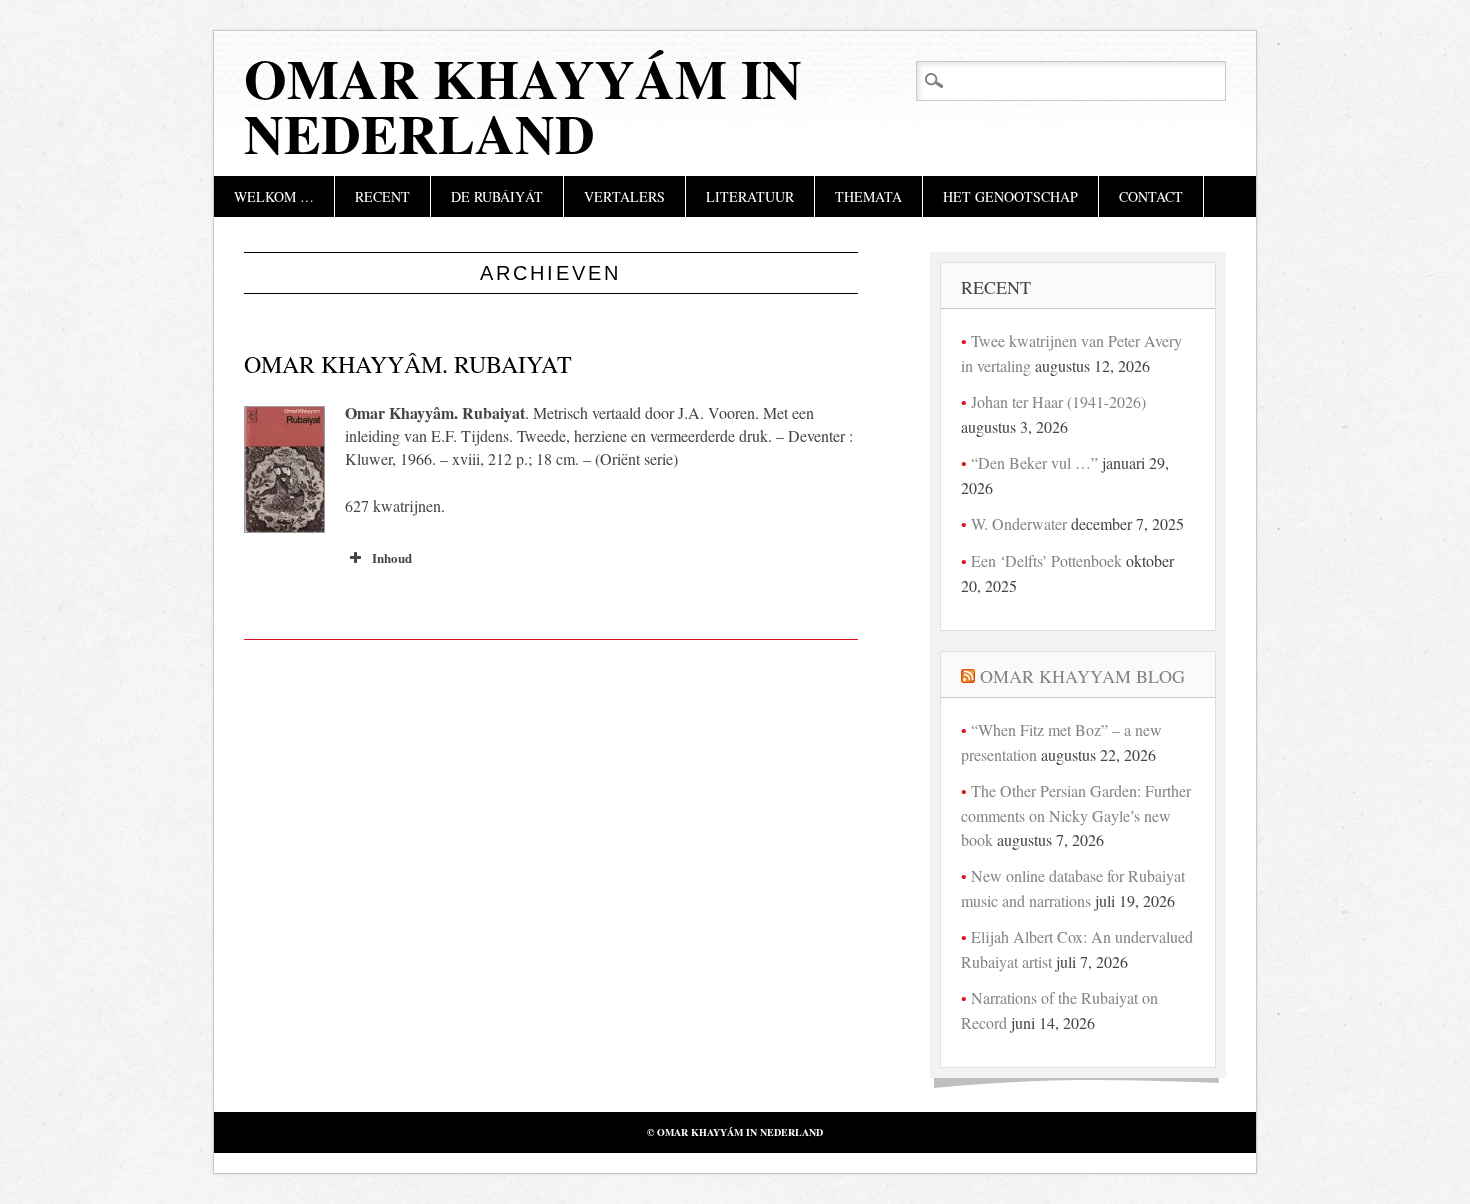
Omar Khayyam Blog (1082, 676)
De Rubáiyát (497, 196)
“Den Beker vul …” (1034, 462)
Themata (868, 196)
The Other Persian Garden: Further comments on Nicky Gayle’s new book (1076, 815)
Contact (1151, 196)
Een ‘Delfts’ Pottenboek (1046, 560)
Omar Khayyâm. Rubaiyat (408, 364)
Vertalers (624, 196)
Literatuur (750, 196)
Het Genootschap (1010, 196)
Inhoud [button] (392, 557)
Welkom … (274, 196)
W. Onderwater (1019, 523)
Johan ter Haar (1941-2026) (1058, 401)
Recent (382, 196)
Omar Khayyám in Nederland (523, 105)
